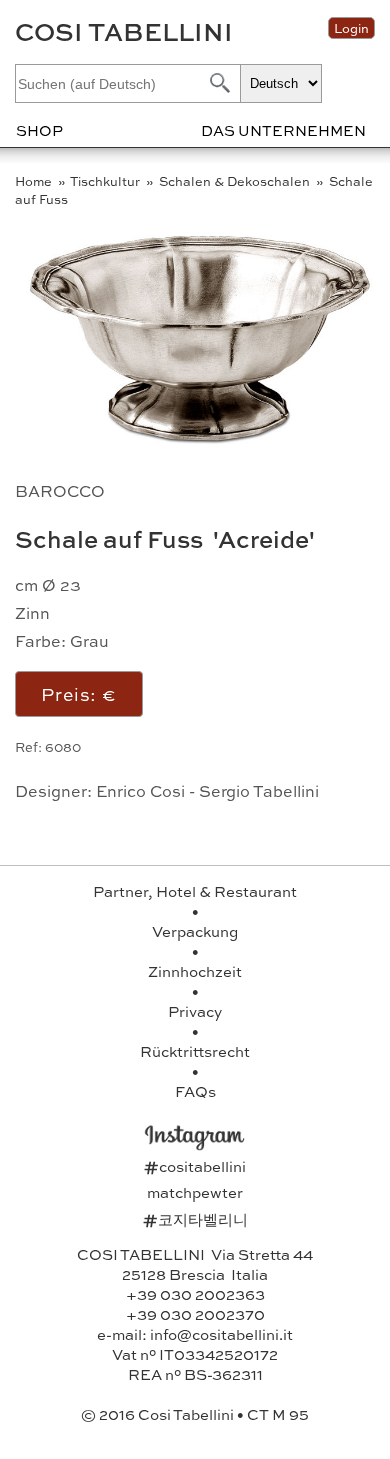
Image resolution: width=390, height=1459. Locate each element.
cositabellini (195, 1166)
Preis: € (79, 693)
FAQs (195, 1091)
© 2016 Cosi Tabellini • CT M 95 (195, 1414)
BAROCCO (60, 490)
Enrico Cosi (140, 790)
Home (35, 181)
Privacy (195, 1011)
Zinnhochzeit (195, 971)
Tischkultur (106, 181)
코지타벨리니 (195, 1219)
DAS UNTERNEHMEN (283, 130)
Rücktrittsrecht (195, 1051)
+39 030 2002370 (195, 1314)
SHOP (39, 130)
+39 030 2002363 (195, 1294)
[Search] (218, 82)
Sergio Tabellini (259, 790)
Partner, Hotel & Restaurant (195, 891)
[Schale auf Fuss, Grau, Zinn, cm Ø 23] (200, 440)
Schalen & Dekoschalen (236, 181)
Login (351, 28)
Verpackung (195, 931)
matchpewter (195, 1192)
